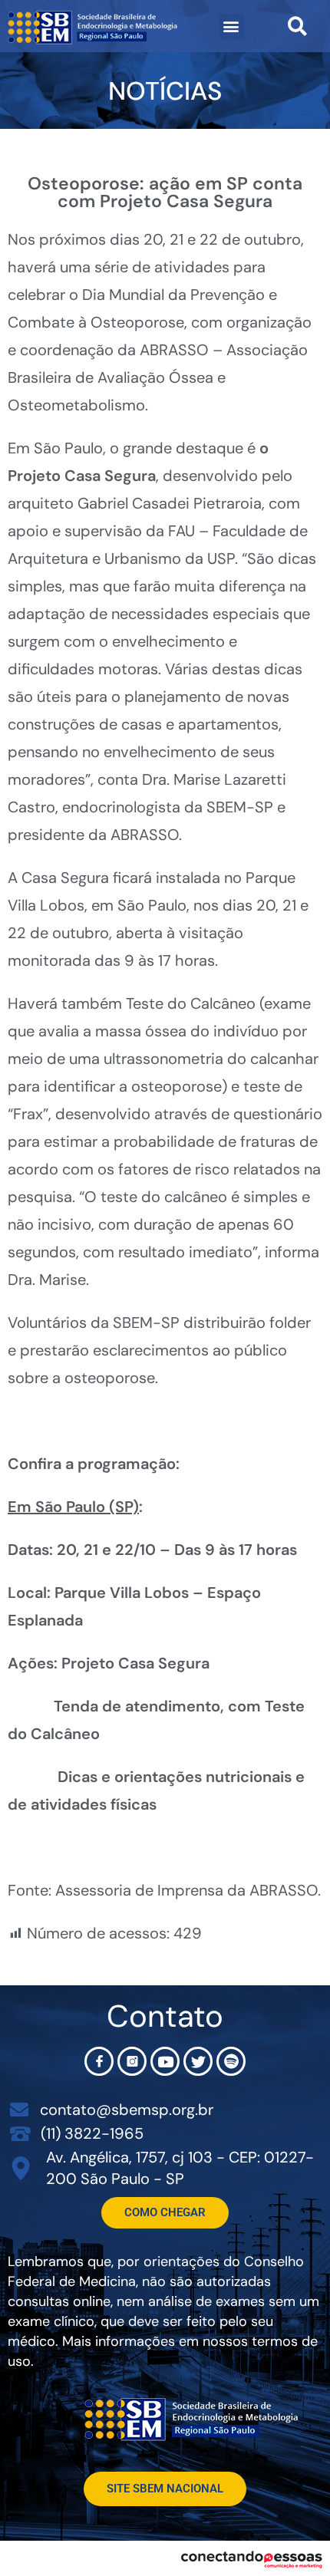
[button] (231, 26)
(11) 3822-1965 (92, 2133)
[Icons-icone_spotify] (231, 2061)
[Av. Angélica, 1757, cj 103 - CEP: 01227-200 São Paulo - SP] (21, 2168)
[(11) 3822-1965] (20, 2133)
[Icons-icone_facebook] (99, 2061)
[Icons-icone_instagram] (132, 2061)
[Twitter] (198, 2061)
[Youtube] (165, 2061)
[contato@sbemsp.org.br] (19, 2110)
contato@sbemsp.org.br (127, 2110)
